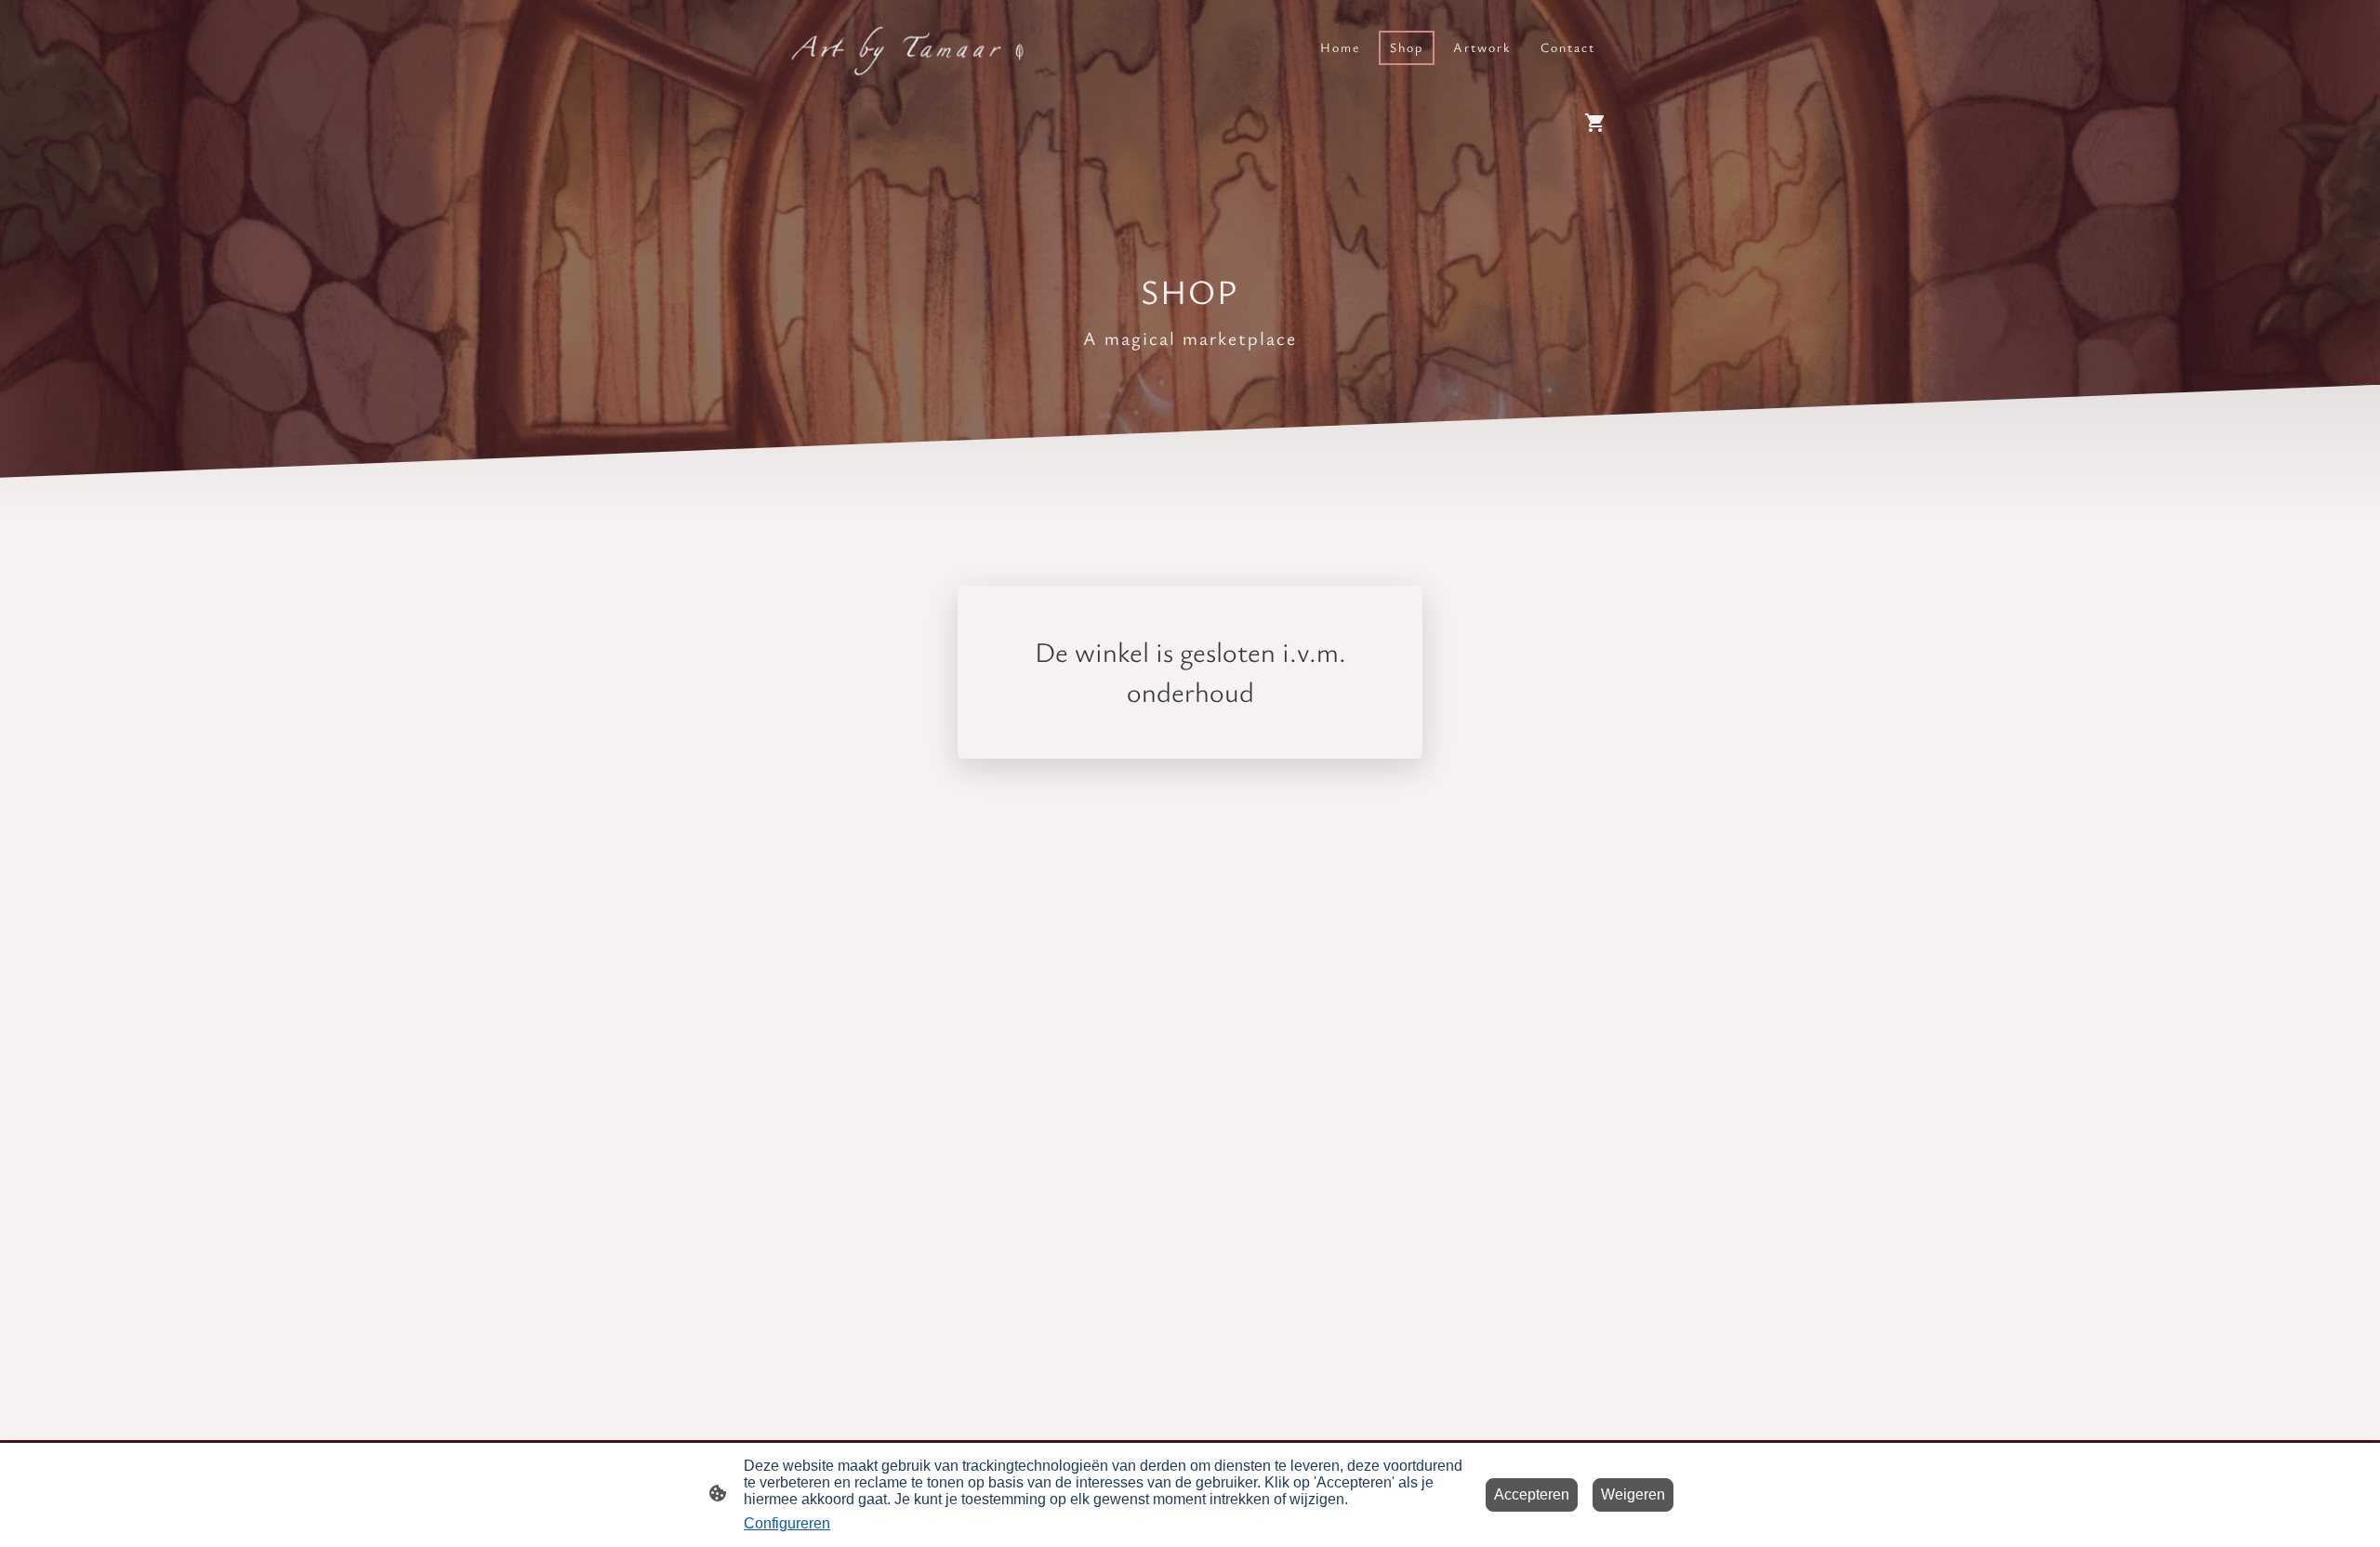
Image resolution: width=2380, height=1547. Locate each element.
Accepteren (1532, 1494)
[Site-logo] (902, 47)
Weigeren (1633, 1494)
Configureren (787, 1523)
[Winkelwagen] (1599, 123)
